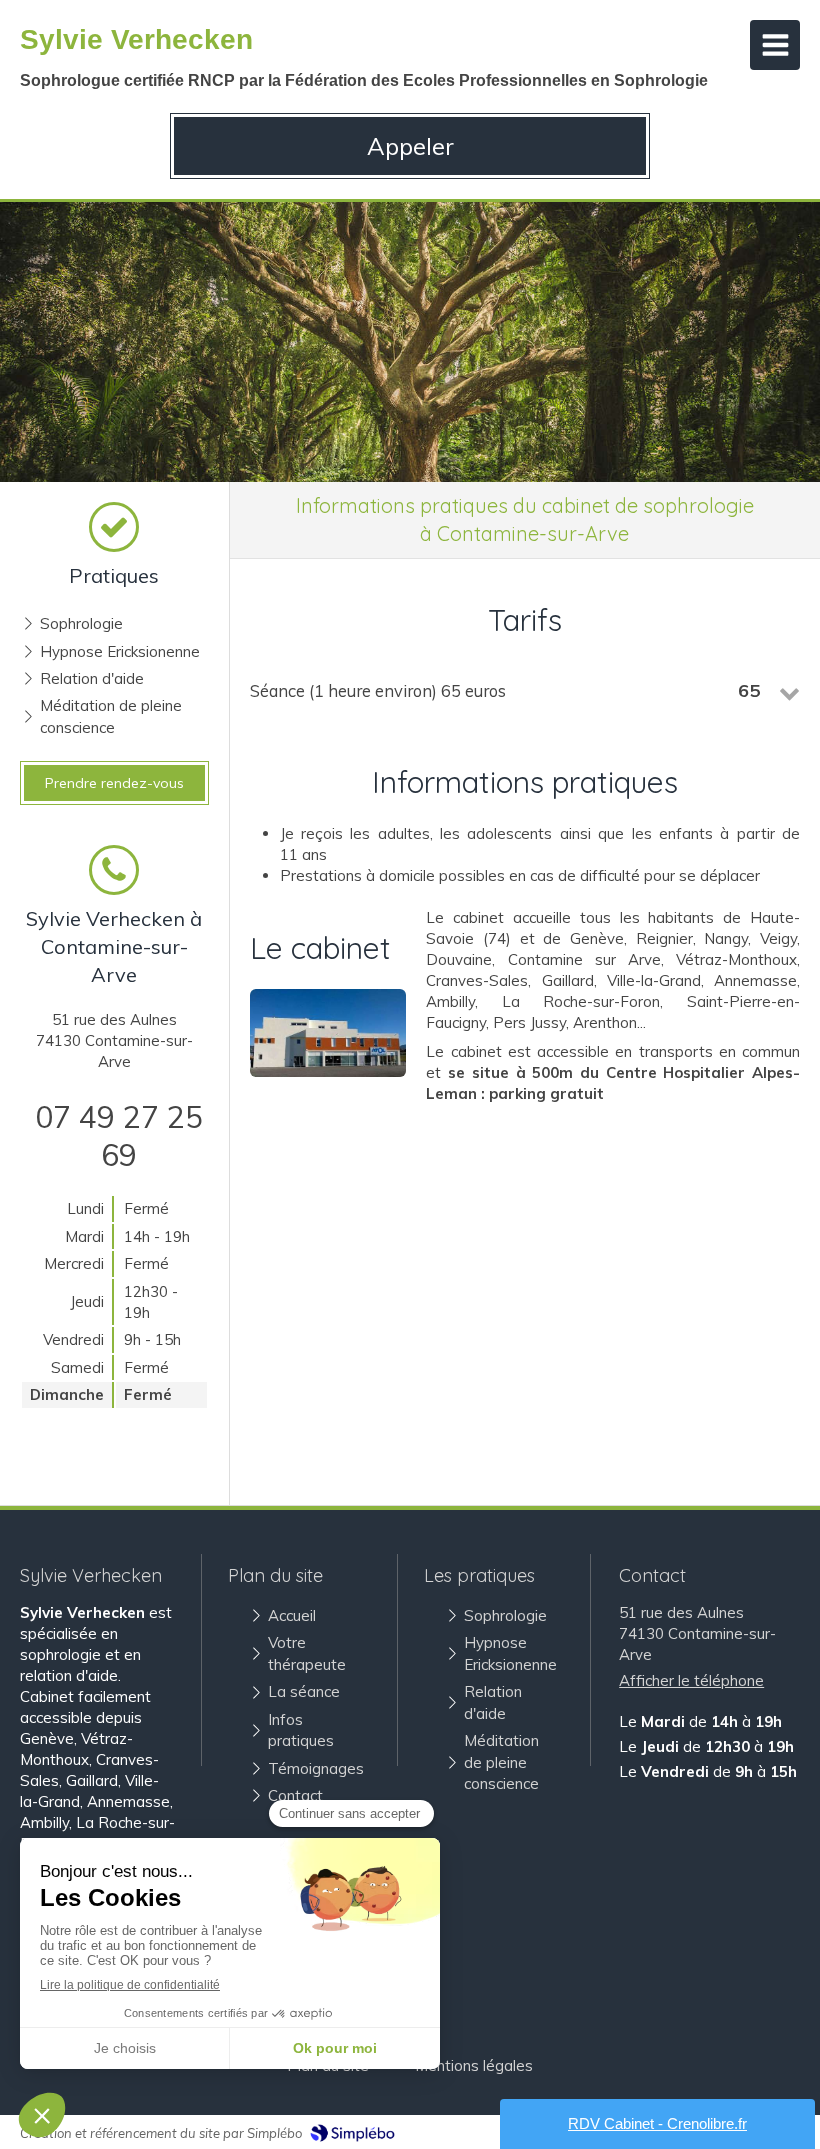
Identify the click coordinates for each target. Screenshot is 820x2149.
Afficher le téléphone (691, 1680)
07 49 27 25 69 (119, 1136)
